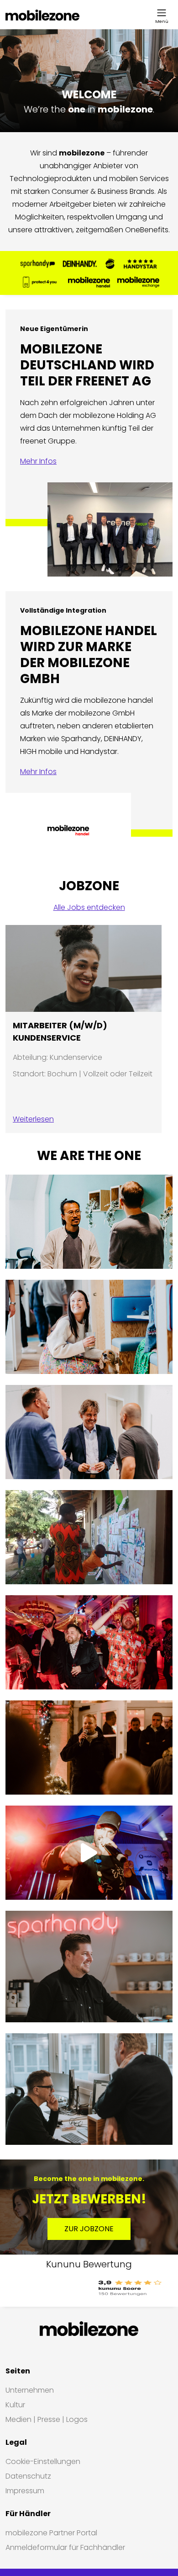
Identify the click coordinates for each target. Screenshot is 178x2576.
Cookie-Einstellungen (43, 2461)
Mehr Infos (38, 461)
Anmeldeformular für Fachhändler (65, 2547)
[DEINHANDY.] (80, 264)
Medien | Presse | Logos (47, 2419)
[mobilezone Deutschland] (42, 15)
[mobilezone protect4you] (40, 282)
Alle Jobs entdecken (89, 907)
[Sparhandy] (38, 264)
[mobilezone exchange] (138, 282)
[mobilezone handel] (89, 282)
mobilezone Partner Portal (51, 2533)
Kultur (15, 2405)
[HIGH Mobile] (110, 264)
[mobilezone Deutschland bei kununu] (89, 2288)
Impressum (25, 2491)
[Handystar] (140, 264)
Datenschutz (28, 2476)
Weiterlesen (33, 1119)
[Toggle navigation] (162, 13)
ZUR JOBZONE (89, 2229)
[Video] (89, 1853)
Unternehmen (30, 2390)
